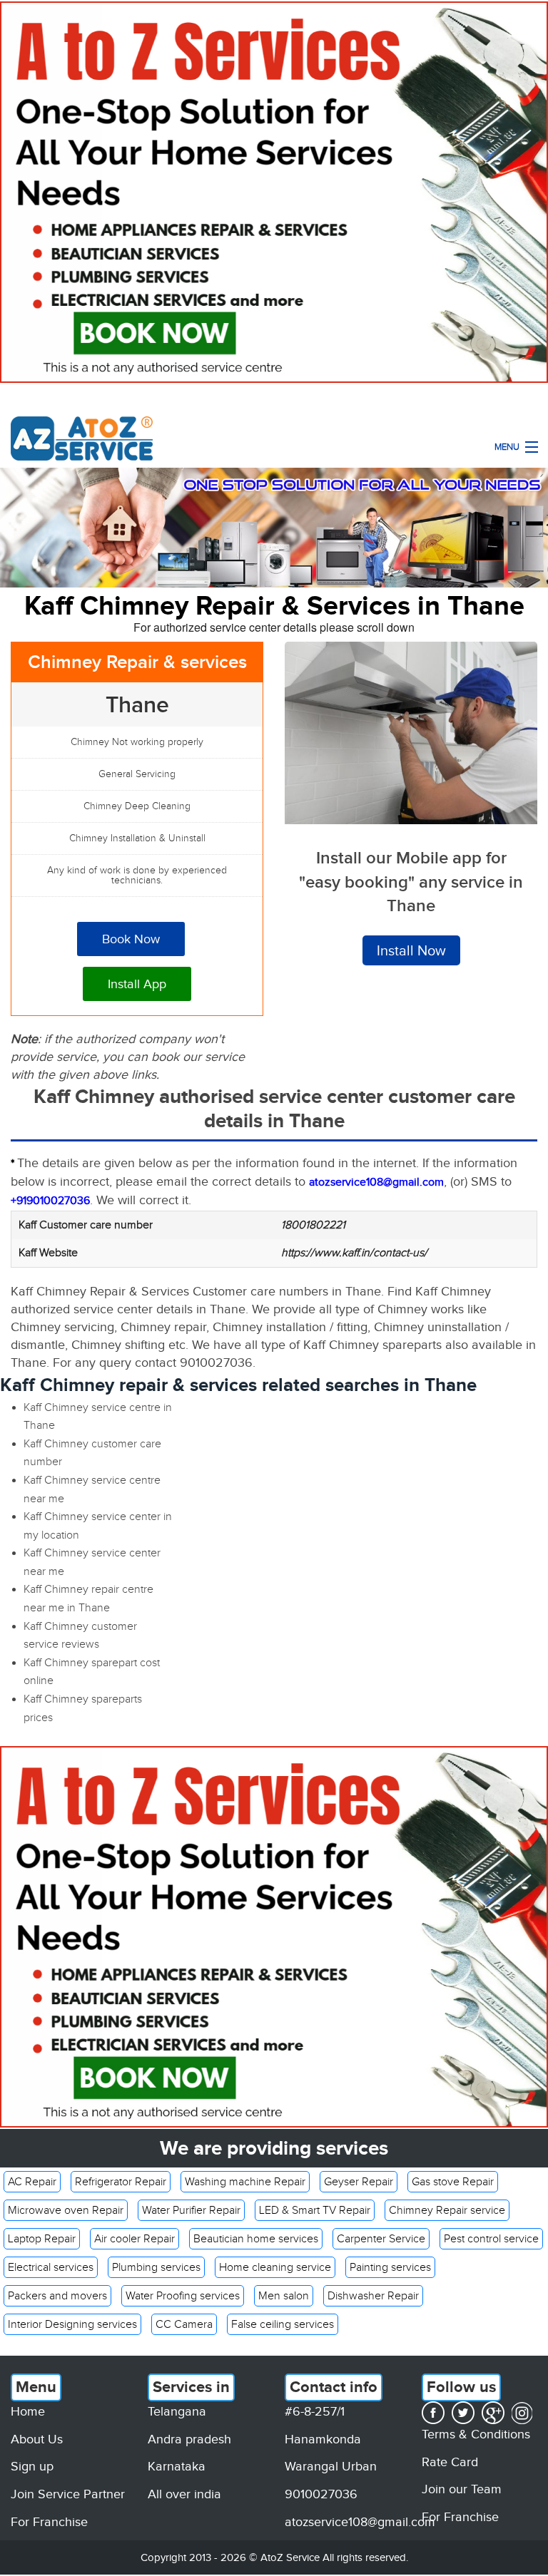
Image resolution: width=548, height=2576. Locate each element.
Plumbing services (156, 2267)
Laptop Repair (42, 2239)
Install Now (411, 950)
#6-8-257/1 (315, 2411)
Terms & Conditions (476, 2434)
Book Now (131, 939)
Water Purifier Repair (191, 2210)
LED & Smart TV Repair (315, 2210)
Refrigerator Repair (121, 2182)
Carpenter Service (381, 2239)
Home (28, 2411)
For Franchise (49, 2522)
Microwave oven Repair (66, 2210)
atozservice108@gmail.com (360, 2522)
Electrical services (51, 2267)
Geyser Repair (359, 2182)
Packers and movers (57, 2296)
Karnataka (177, 2466)
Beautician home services (256, 2239)
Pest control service (491, 2239)
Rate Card (450, 2462)
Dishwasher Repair (373, 2296)
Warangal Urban (331, 2466)
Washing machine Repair (245, 2182)
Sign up (32, 2466)
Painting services (390, 2267)
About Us (37, 2439)
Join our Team (462, 2489)
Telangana (177, 2411)
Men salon (284, 2296)
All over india (184, 2494)
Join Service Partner (68, 2494)
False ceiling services (283, 2324)
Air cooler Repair (135, 2239)
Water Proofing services (183, 2296)
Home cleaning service (275, 2267)
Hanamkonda (323, 2439)
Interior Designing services (72, 2324)
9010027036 (321, 2494)
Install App (137, 984)
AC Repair (32, 2182)
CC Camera (184, 2324)
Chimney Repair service (447, 2210)
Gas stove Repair (453, 2182)
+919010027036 (50, 1201)
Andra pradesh (189, 2439)
